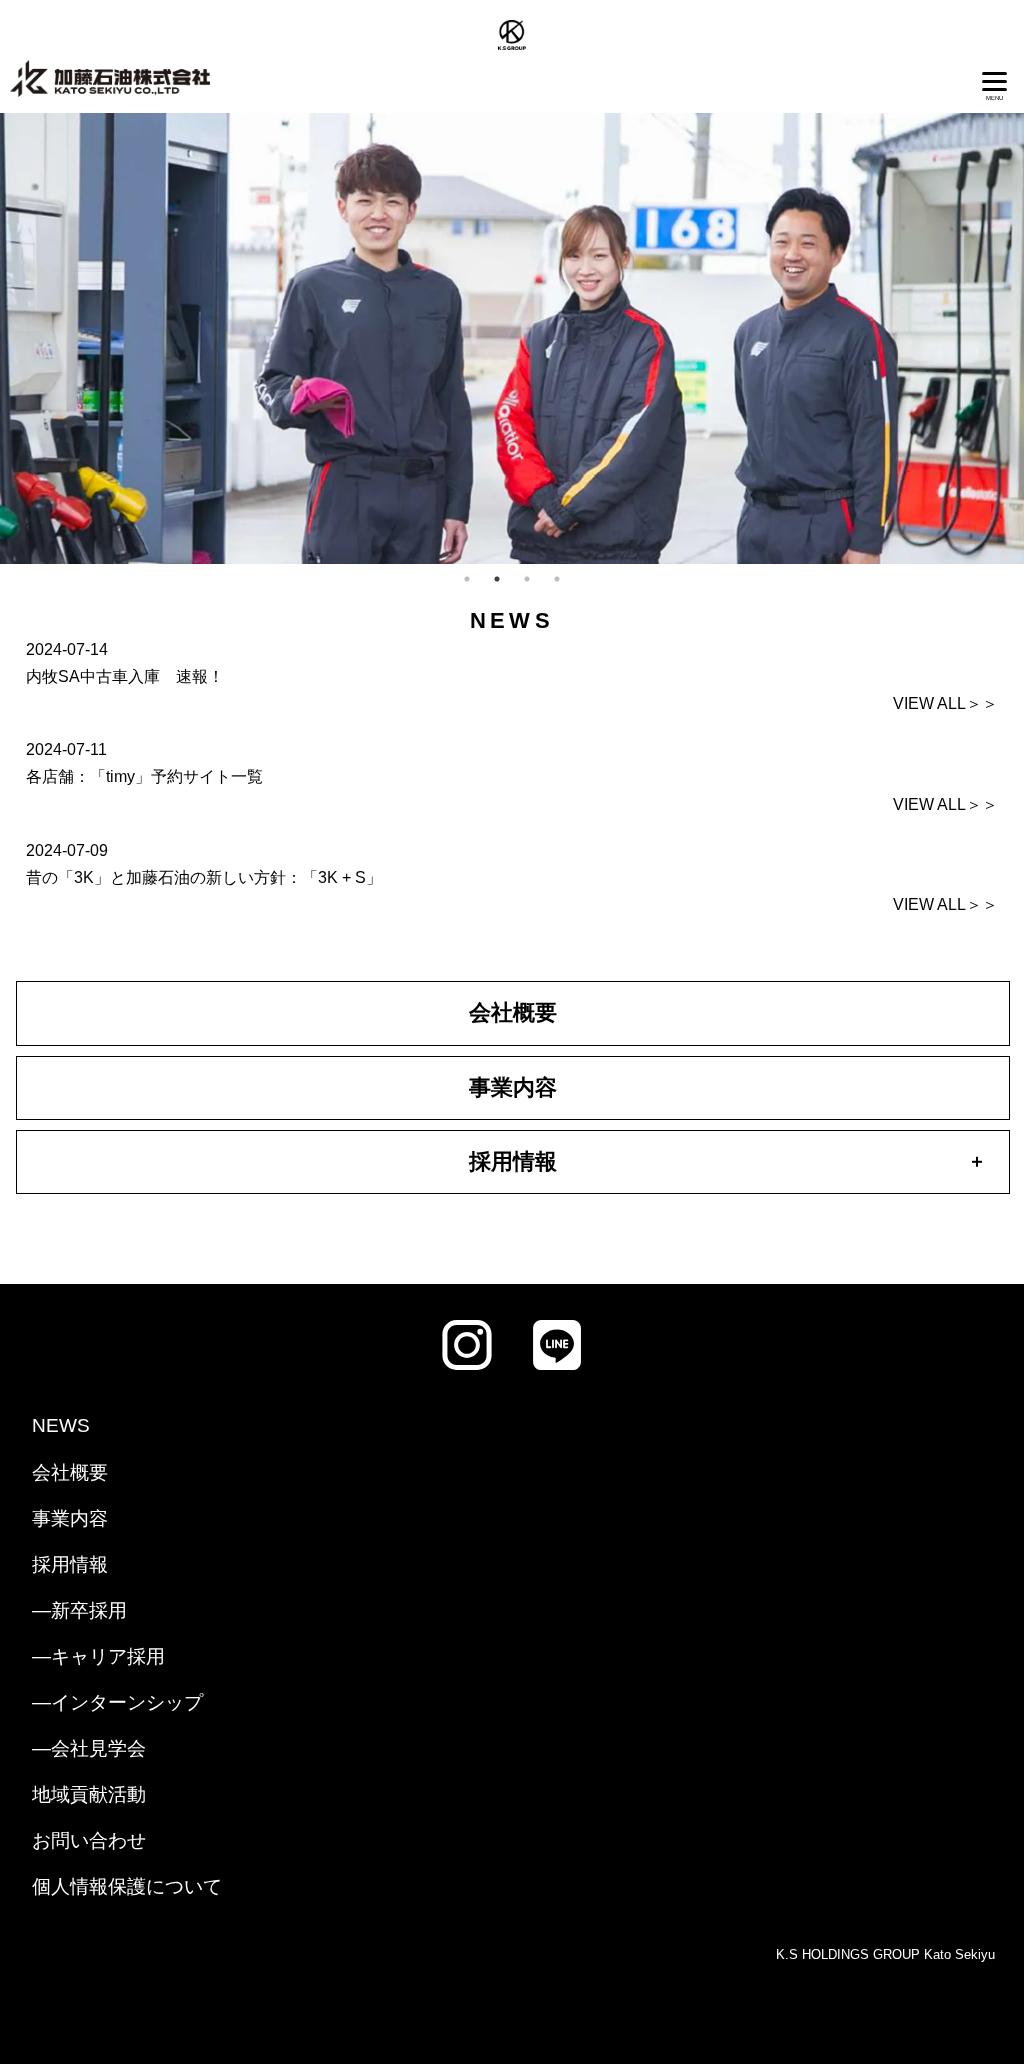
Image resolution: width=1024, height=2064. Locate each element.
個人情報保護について (127, 1886)
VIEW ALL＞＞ (945, 703)
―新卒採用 (79, 1610)
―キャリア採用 (98, 1656)
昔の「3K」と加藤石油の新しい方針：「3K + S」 (204, 877)
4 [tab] (557, 579)
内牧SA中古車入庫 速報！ (125, 676)
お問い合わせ (89, 1840)
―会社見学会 (89, 1748)
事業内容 (513, 1087)
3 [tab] (527, 579)
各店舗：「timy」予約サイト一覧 (144, 776)
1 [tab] (467, 579)
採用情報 (70, 1564)
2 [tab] (497, 579)
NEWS (61, 1425)
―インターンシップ (117, 1702)
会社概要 (513, 1012)
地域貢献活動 (89, 1794)
